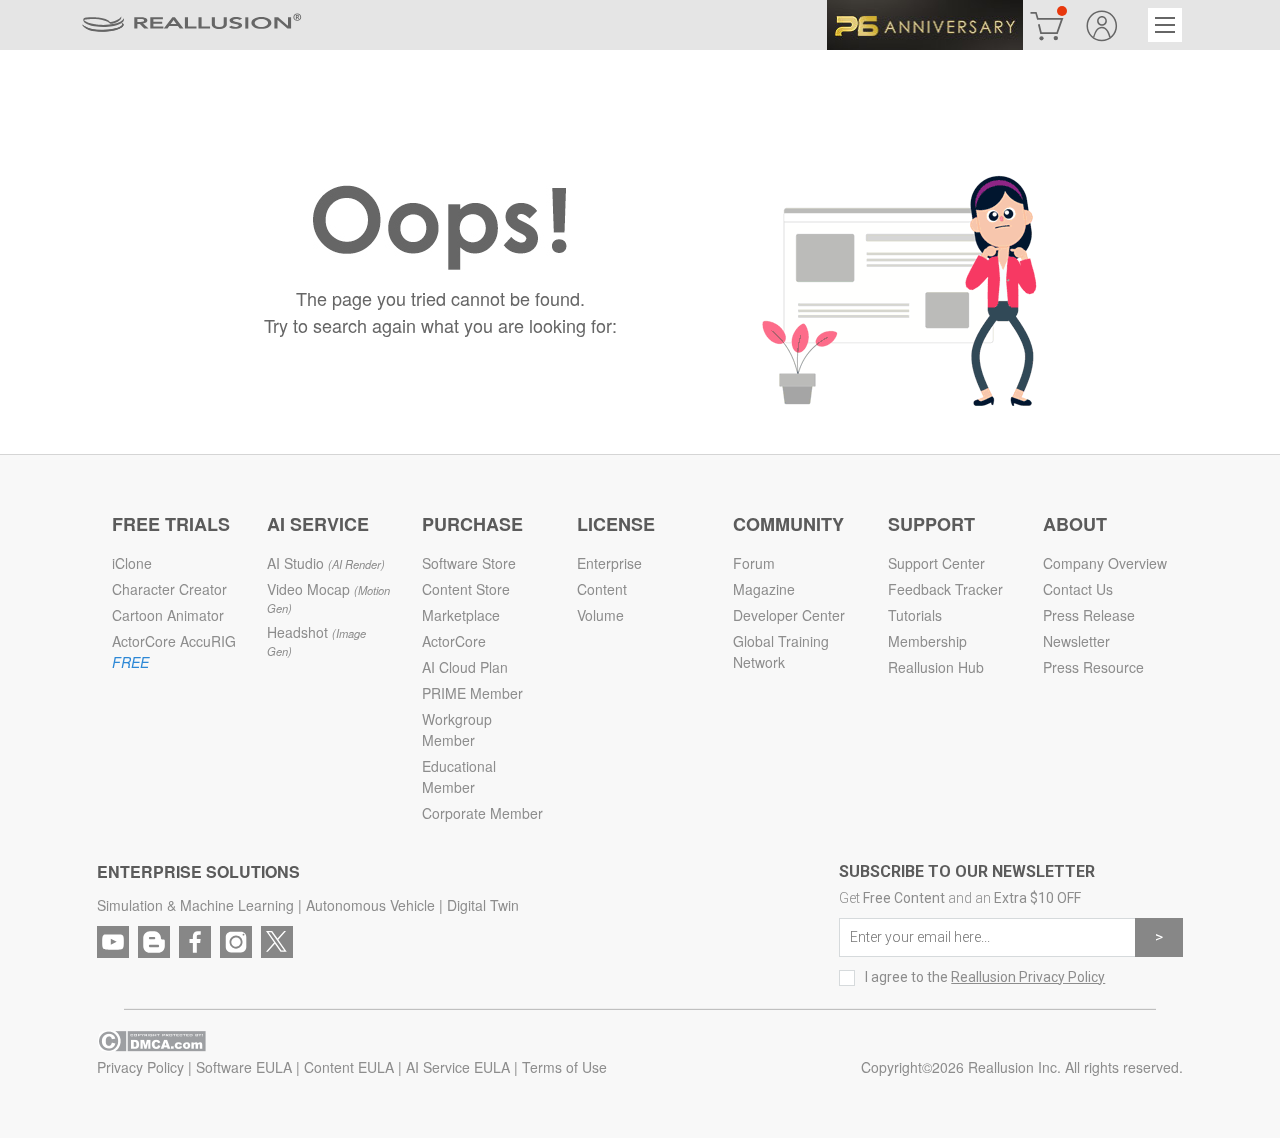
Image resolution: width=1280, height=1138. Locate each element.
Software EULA (244, 1067)
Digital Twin (483, 905)
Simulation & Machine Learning (195, 905)
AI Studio (326, 563)
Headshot (316, 640)
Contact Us (1078, 589)
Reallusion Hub (936, 667)
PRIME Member (472, 693)
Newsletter (1076, 641)
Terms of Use (564, 1067)
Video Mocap (328, 597)
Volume (600, 615)
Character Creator (169, 589)
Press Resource (1093, 667)
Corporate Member (482, 813)
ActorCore (454, 641)
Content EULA (349, 1067)
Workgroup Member (457, 729)
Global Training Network (781, 651)
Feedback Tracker (945, 589)
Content (602, 589)
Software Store (469, 563)
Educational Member (459, 776)
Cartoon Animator (168, 615)
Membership (927, 641)
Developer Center (789, 615)
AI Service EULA (458, 1067)
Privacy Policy (140, 1067)
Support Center (936, 563)
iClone (132, 563)
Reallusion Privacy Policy (1028, 977)
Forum (754, 563)
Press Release (1089, 615)
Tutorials (915, 615)
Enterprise (609, 563)
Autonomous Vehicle (370, 905)
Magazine (764, 589)
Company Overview (1105, 563)
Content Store (466, 589)
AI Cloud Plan (465, 667)
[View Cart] (1047, 25)
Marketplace (461, 615)
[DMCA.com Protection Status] (151, 1038)
